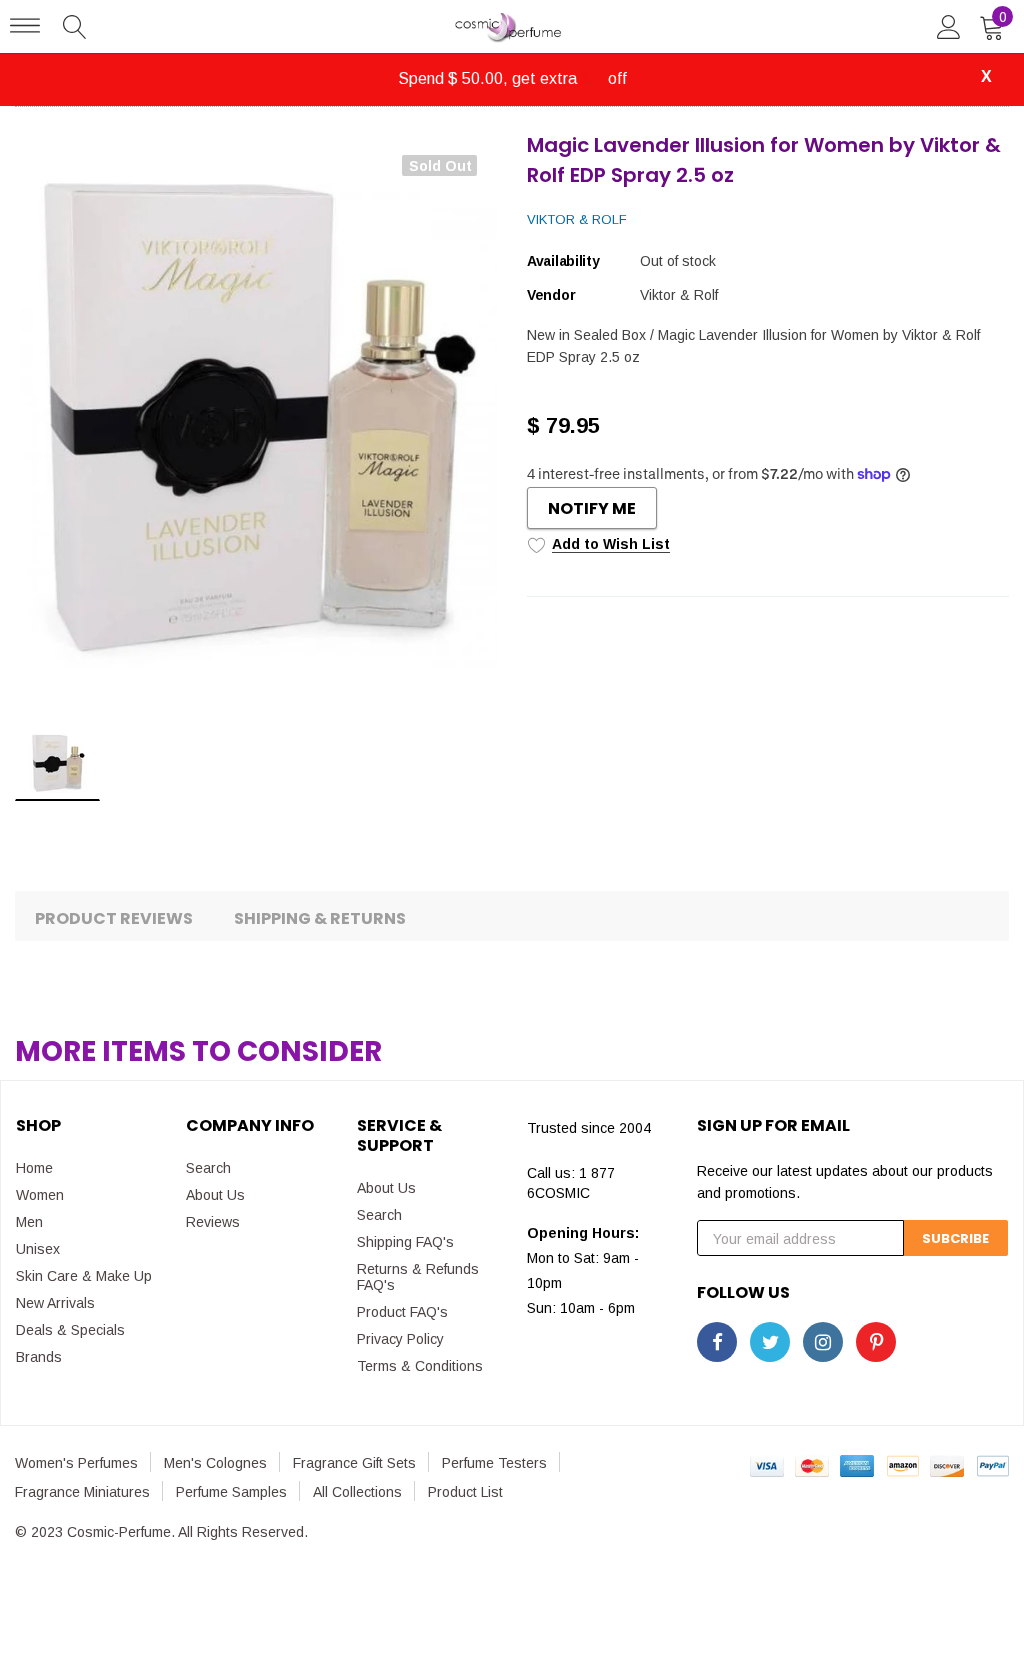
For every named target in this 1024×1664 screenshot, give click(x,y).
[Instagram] (823, 1342)
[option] (256, 424)
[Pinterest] (876, 1342)
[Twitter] (770, 1342)
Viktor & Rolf (577, 219)
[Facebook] (717, 1342)
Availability (563, 261)
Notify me (592, 508)
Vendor (551, 295)
